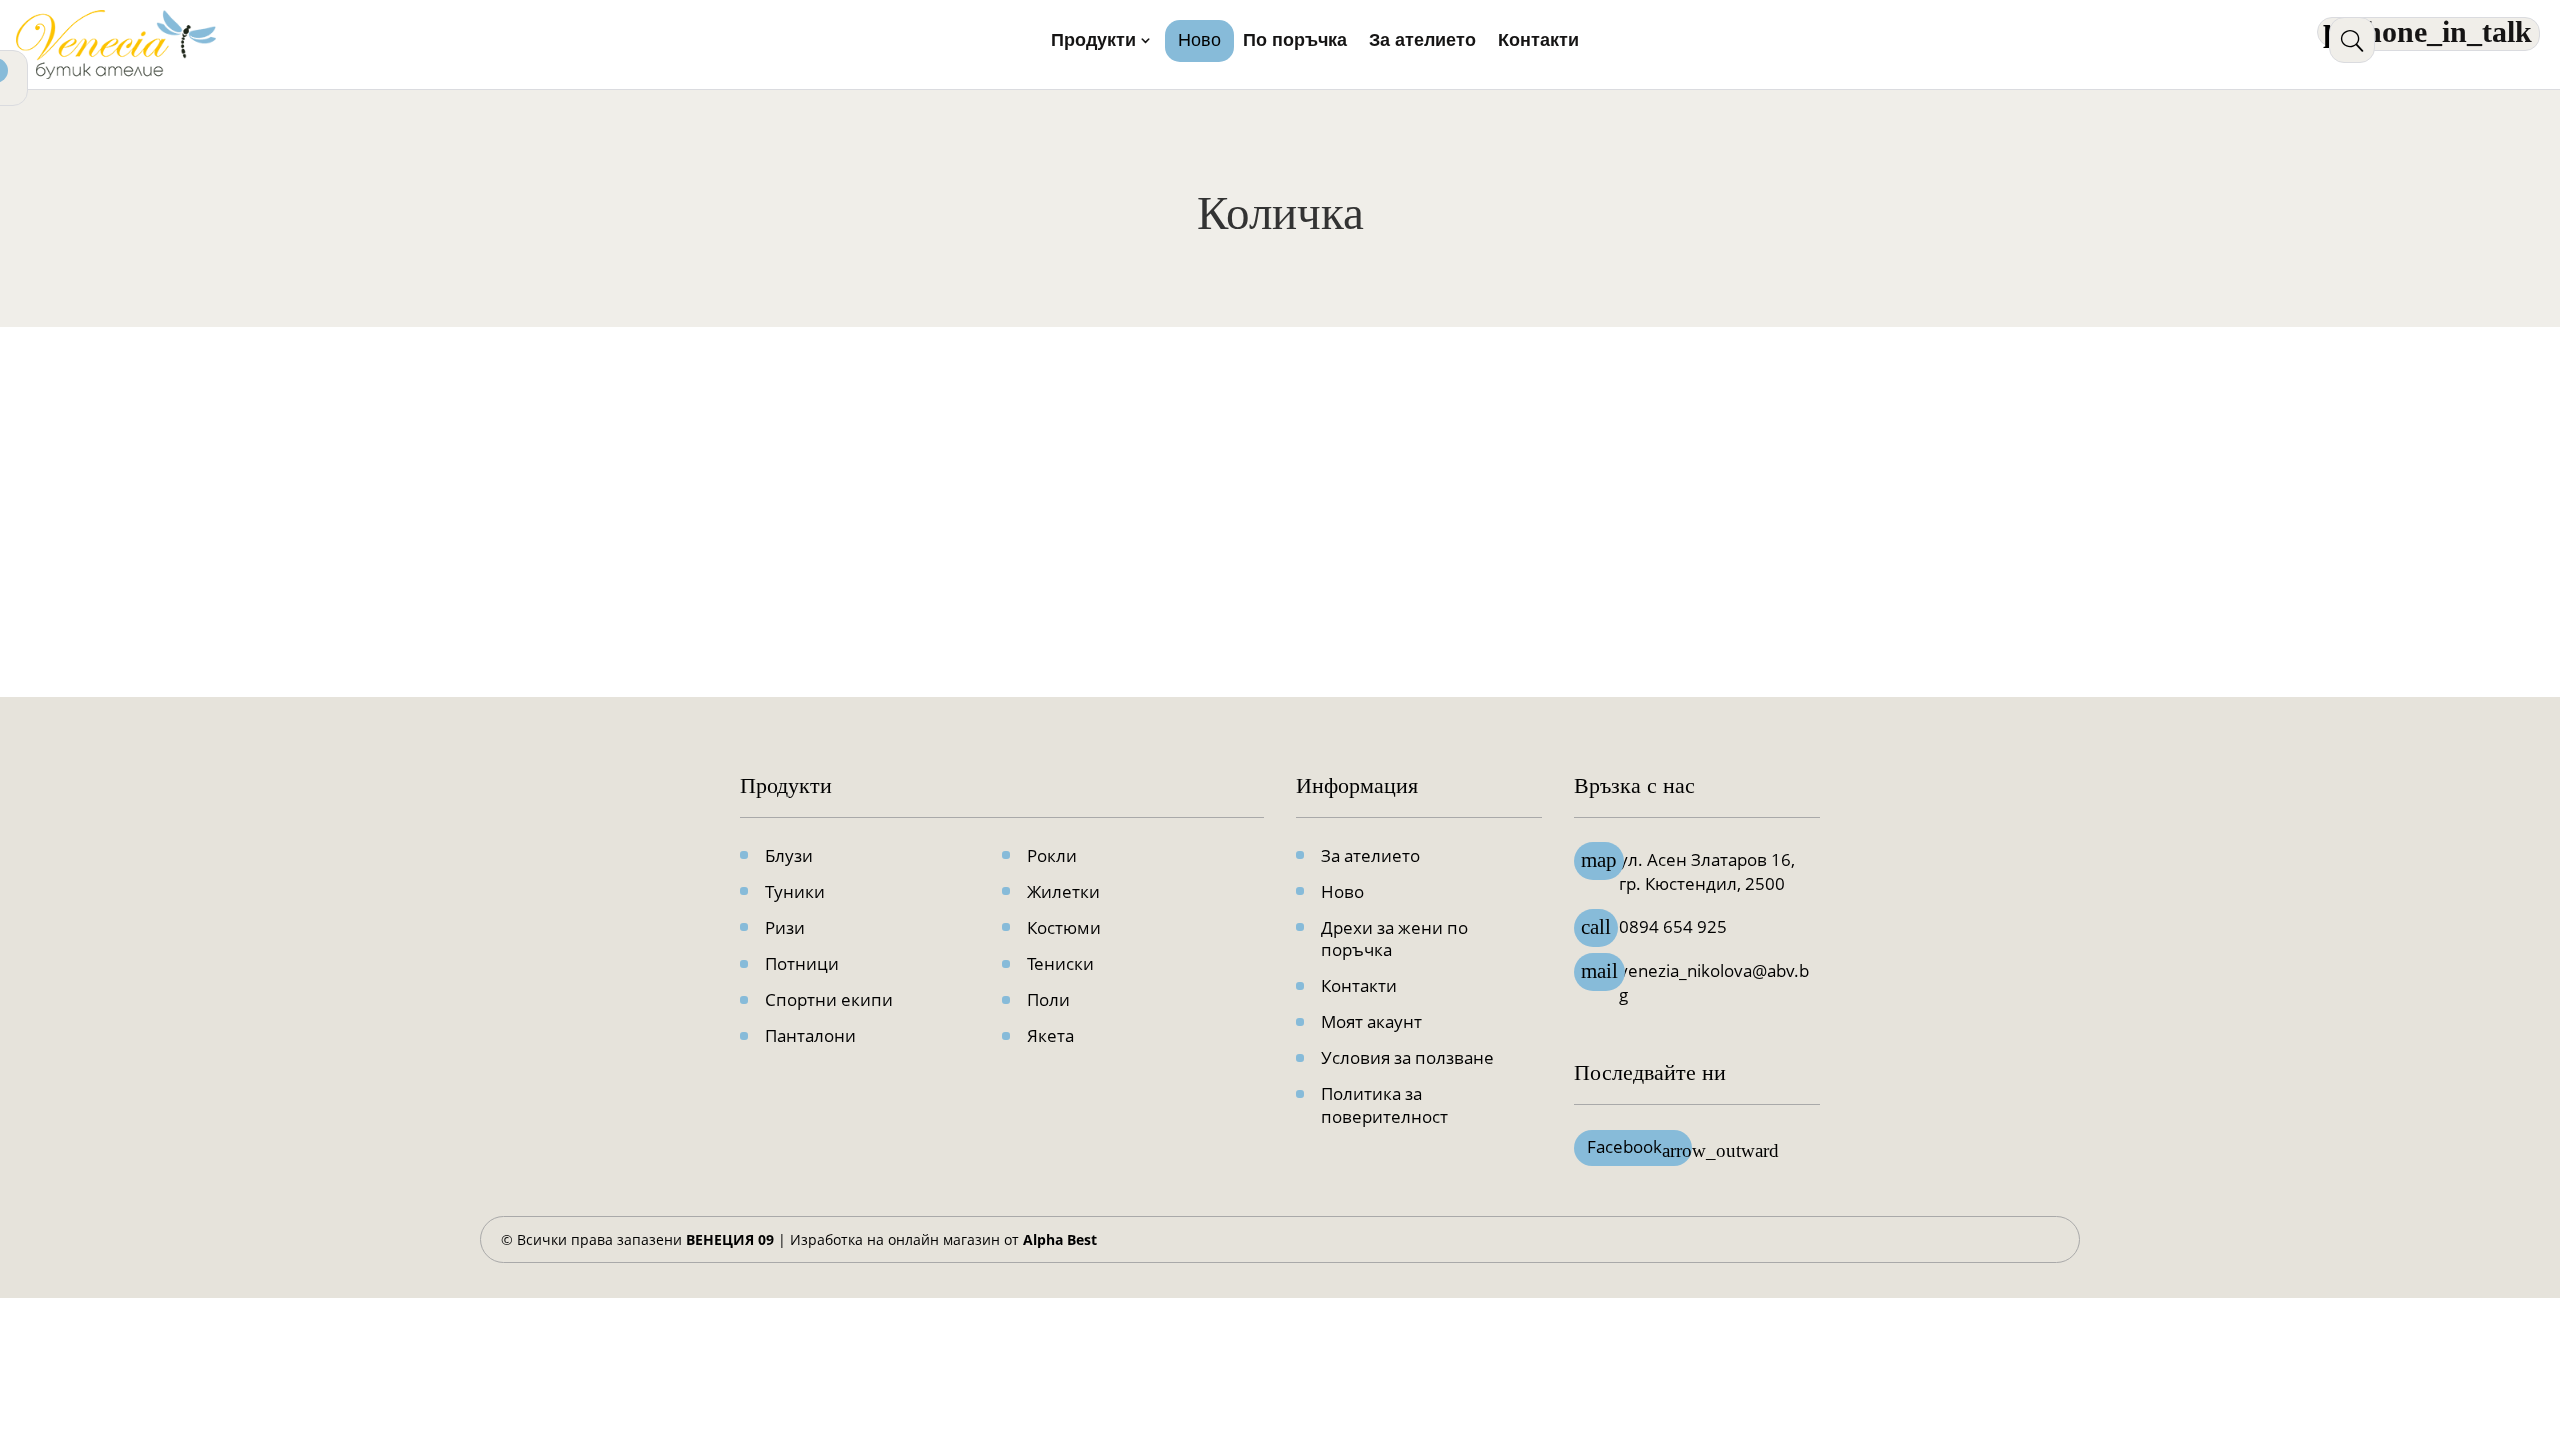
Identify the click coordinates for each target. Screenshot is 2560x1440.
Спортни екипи (829, 999)
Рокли (1052, 855)
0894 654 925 (1673, 926)
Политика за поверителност (1384, 1104)
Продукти (1093, 41)
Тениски (1060, 963)
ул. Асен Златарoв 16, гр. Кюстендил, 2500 (1707, 871)
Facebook (1639, 1148)
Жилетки (1063, 891)
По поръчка (1295, 41)
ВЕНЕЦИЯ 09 (730, 1239)
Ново (1199, 41)
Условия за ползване (1407, 1057)
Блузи (789, 855)
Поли (1048, 999)
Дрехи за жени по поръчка (1394, 938)
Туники (795, 891)
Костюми (1064, 927)
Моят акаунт (1371, 1021)
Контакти (1538, 41)
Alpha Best (1060, 1239)
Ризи (785, 927)
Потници (802, 963)
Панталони (810, 1035)
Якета (1050, 1035)
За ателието (1422, 41)
